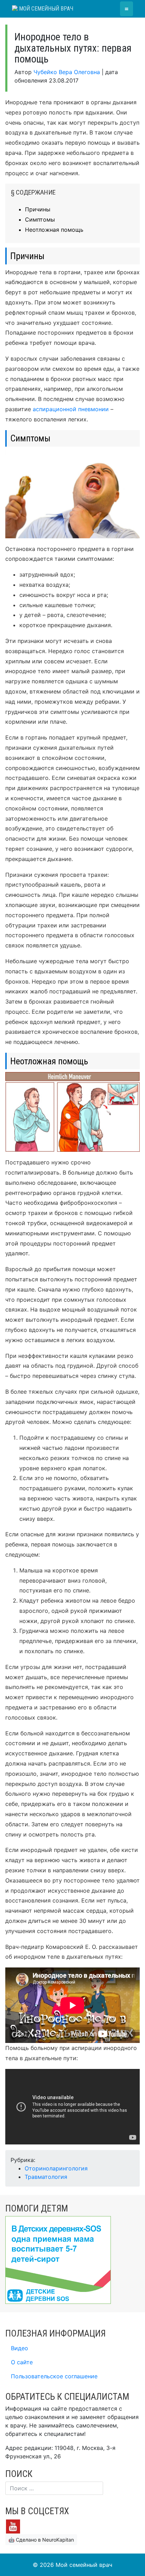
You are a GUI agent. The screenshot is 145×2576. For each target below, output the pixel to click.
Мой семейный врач (45, 9)
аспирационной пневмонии (71, 409)
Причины (38, 209)
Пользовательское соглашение (54, 2376)
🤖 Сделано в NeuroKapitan (41, 2540)
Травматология (46, 2177)
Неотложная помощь (54, 230)
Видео (20, 2348)
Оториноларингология (56, 2168)
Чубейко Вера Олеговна (67, 72)
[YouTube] (13, 2526)
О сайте (22, 2362)
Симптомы (40, 219)
